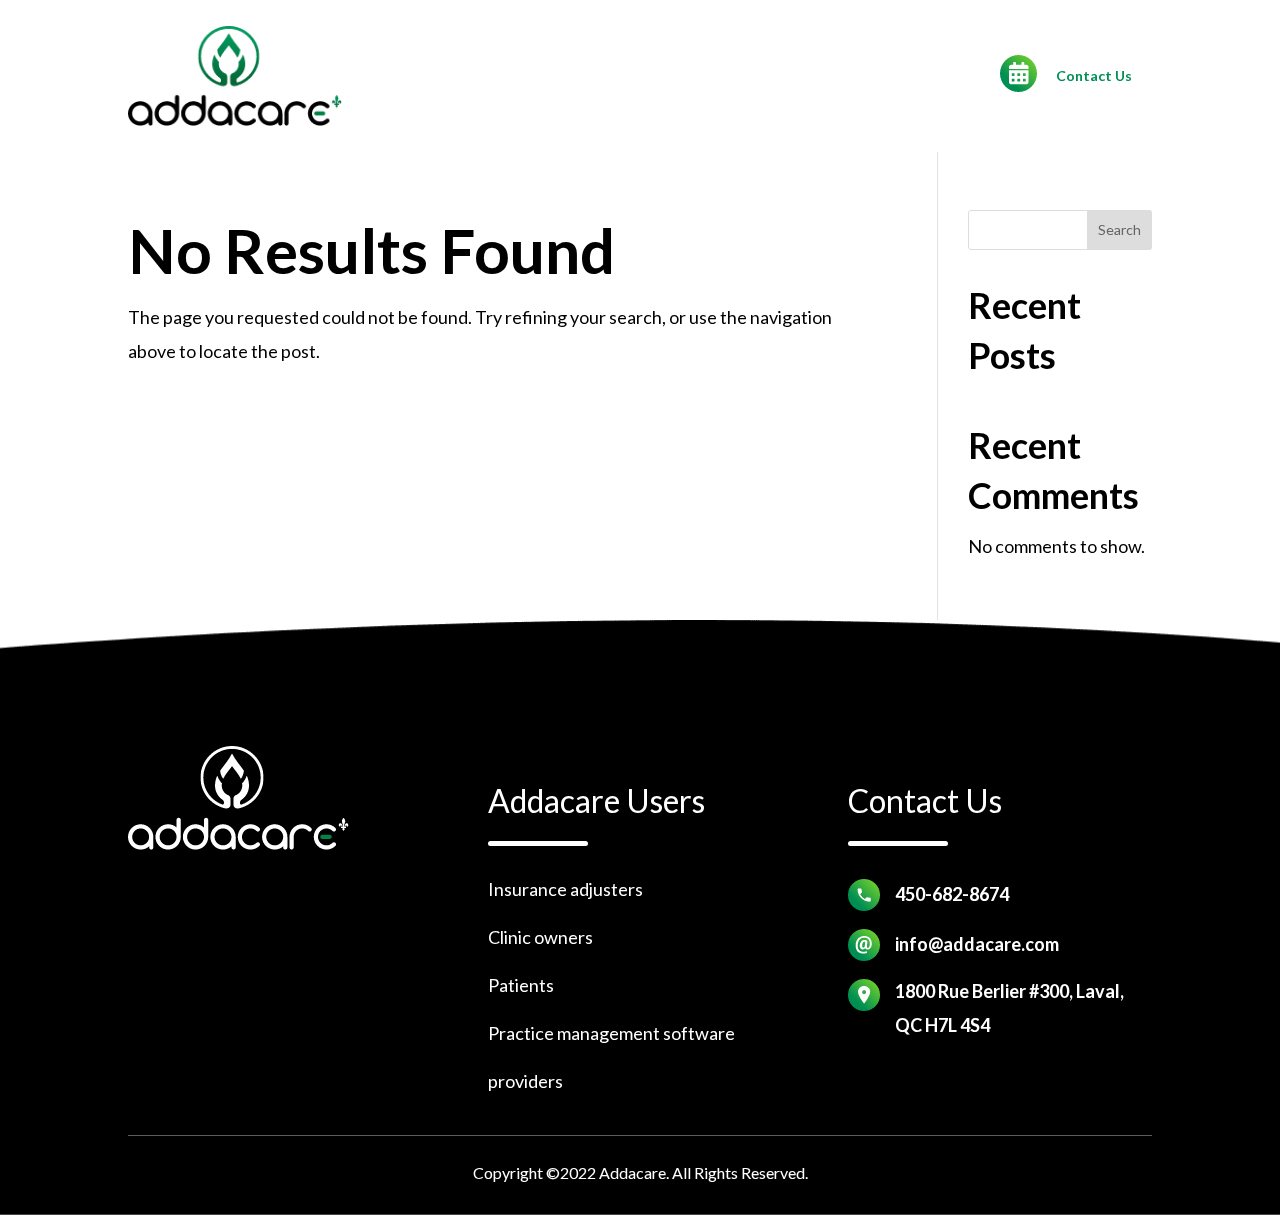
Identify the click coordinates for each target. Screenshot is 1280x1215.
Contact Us (1094, 75)
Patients (521, 985)
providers (525, 1081)
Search (1119, 229)
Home (595, 78)
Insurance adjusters (565, 889)
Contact (675, 78)
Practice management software (611, 1033)
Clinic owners (540, 937)
